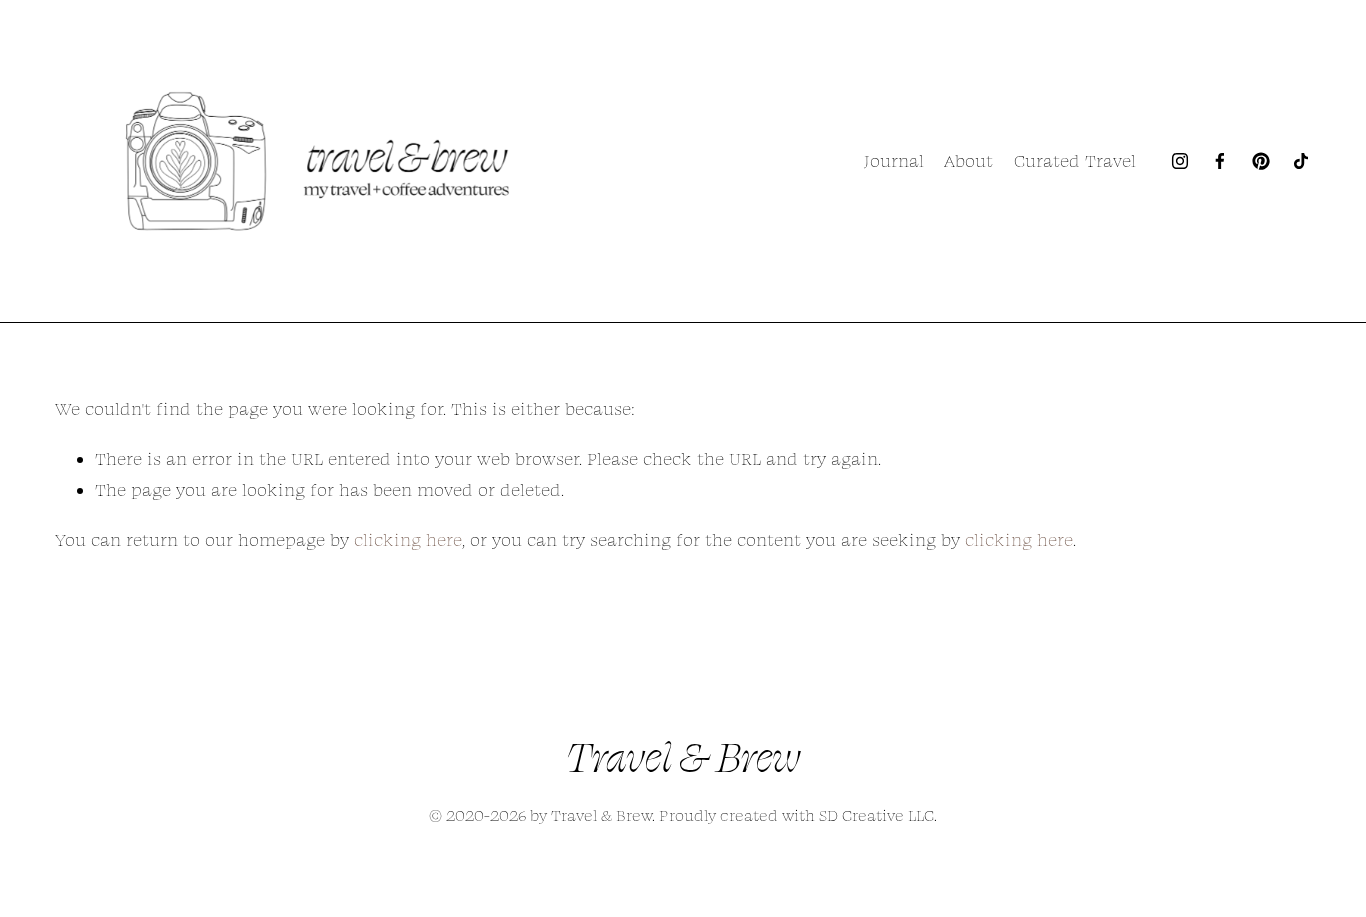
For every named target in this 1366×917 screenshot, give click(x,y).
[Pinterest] (1261, 161)
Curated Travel (1075, 160)
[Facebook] (1220, 161)
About (968, 160)
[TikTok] (1301, 161)
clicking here (408, 539)
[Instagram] (1180, 161)
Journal (894, 160)
